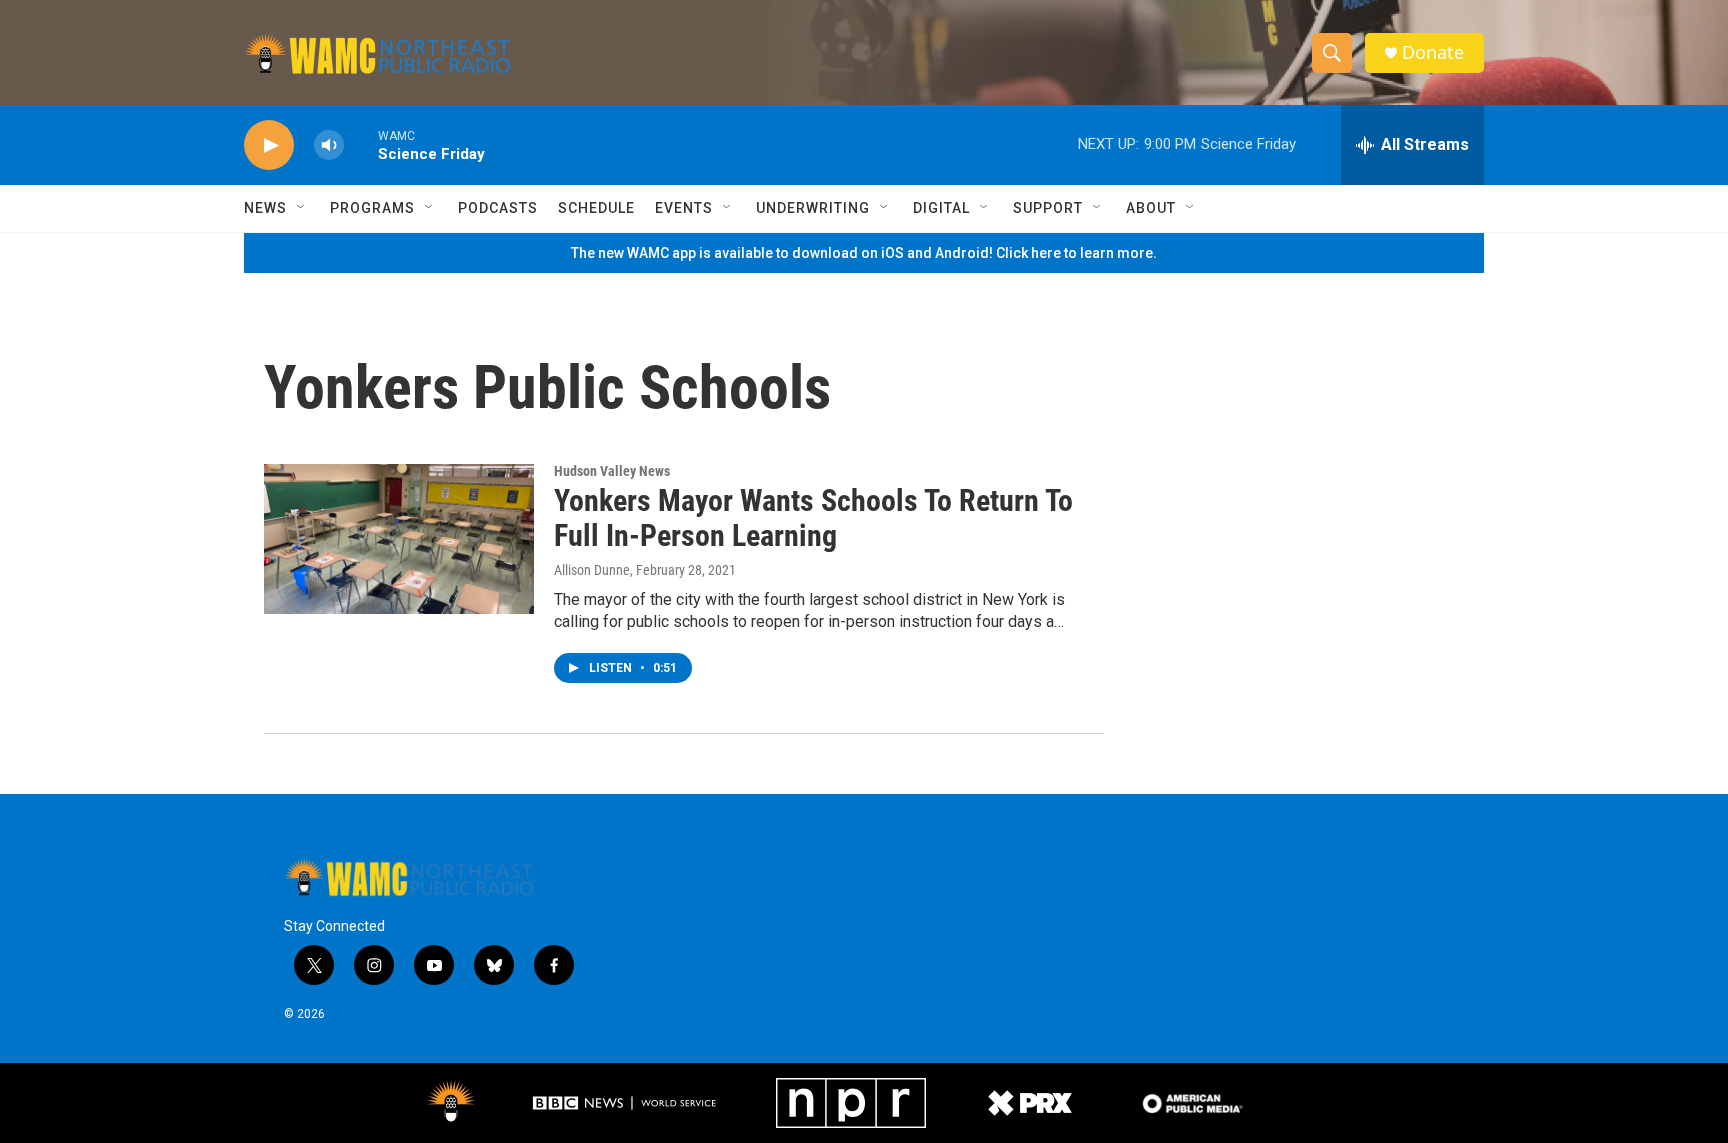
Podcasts (498, 208)
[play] (269, 145)
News (265, 208)
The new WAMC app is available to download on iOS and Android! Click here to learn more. (864, 253)
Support (1048, 208)
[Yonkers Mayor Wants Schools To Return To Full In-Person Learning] (399, 539)
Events (684, 208)
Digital (941, 208)
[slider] (361, 144)
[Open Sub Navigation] (302, 208)
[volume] (329, 145)
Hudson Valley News (612, 471)
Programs (372, 208)
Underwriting (813, 208)
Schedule (596, 208)
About (1151, 208)
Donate (1433, 52)
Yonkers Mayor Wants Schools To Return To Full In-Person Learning (813, 518)
